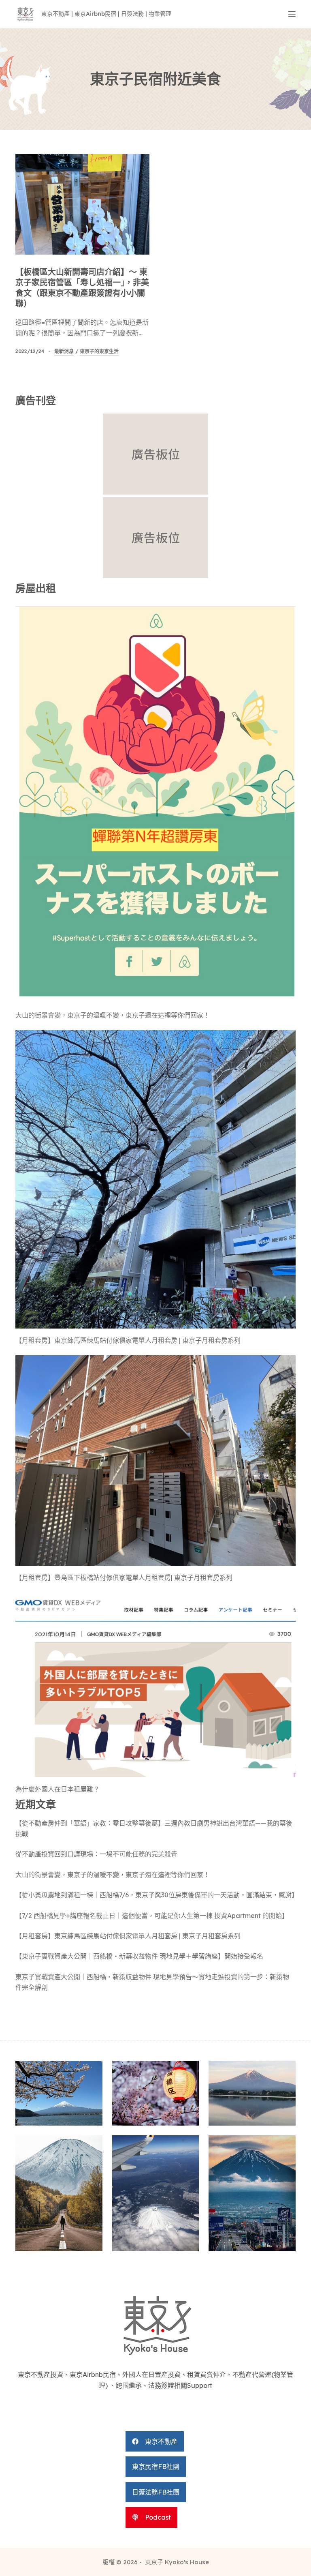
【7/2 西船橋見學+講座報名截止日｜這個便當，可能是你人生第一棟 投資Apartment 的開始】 (152, 1916)
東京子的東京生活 (99, 351)
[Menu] (292, 14)
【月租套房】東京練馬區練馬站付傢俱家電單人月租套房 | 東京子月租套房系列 (128, 1340)
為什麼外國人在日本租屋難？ (58, 1789)
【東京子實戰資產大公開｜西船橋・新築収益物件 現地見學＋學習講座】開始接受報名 (139, 1956)
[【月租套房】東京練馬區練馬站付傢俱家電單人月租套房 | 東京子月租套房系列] (155, 1179)
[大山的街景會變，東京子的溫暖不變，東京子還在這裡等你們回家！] (155, 803)
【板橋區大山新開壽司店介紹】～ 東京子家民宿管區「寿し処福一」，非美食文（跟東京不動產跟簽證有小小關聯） (82, 288)
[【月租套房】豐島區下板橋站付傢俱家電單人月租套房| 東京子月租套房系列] (155, 1460)
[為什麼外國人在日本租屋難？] (155, 1685)
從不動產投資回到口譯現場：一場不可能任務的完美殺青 (96, 1854)
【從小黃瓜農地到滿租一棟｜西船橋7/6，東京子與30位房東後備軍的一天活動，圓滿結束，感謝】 (157, 1895)
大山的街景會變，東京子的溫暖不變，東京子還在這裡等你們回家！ (113, 1015)
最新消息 (64, 351)
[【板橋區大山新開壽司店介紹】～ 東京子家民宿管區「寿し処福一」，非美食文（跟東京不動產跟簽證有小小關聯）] (82, 204)
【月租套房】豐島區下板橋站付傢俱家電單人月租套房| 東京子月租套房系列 (124, 1577)
